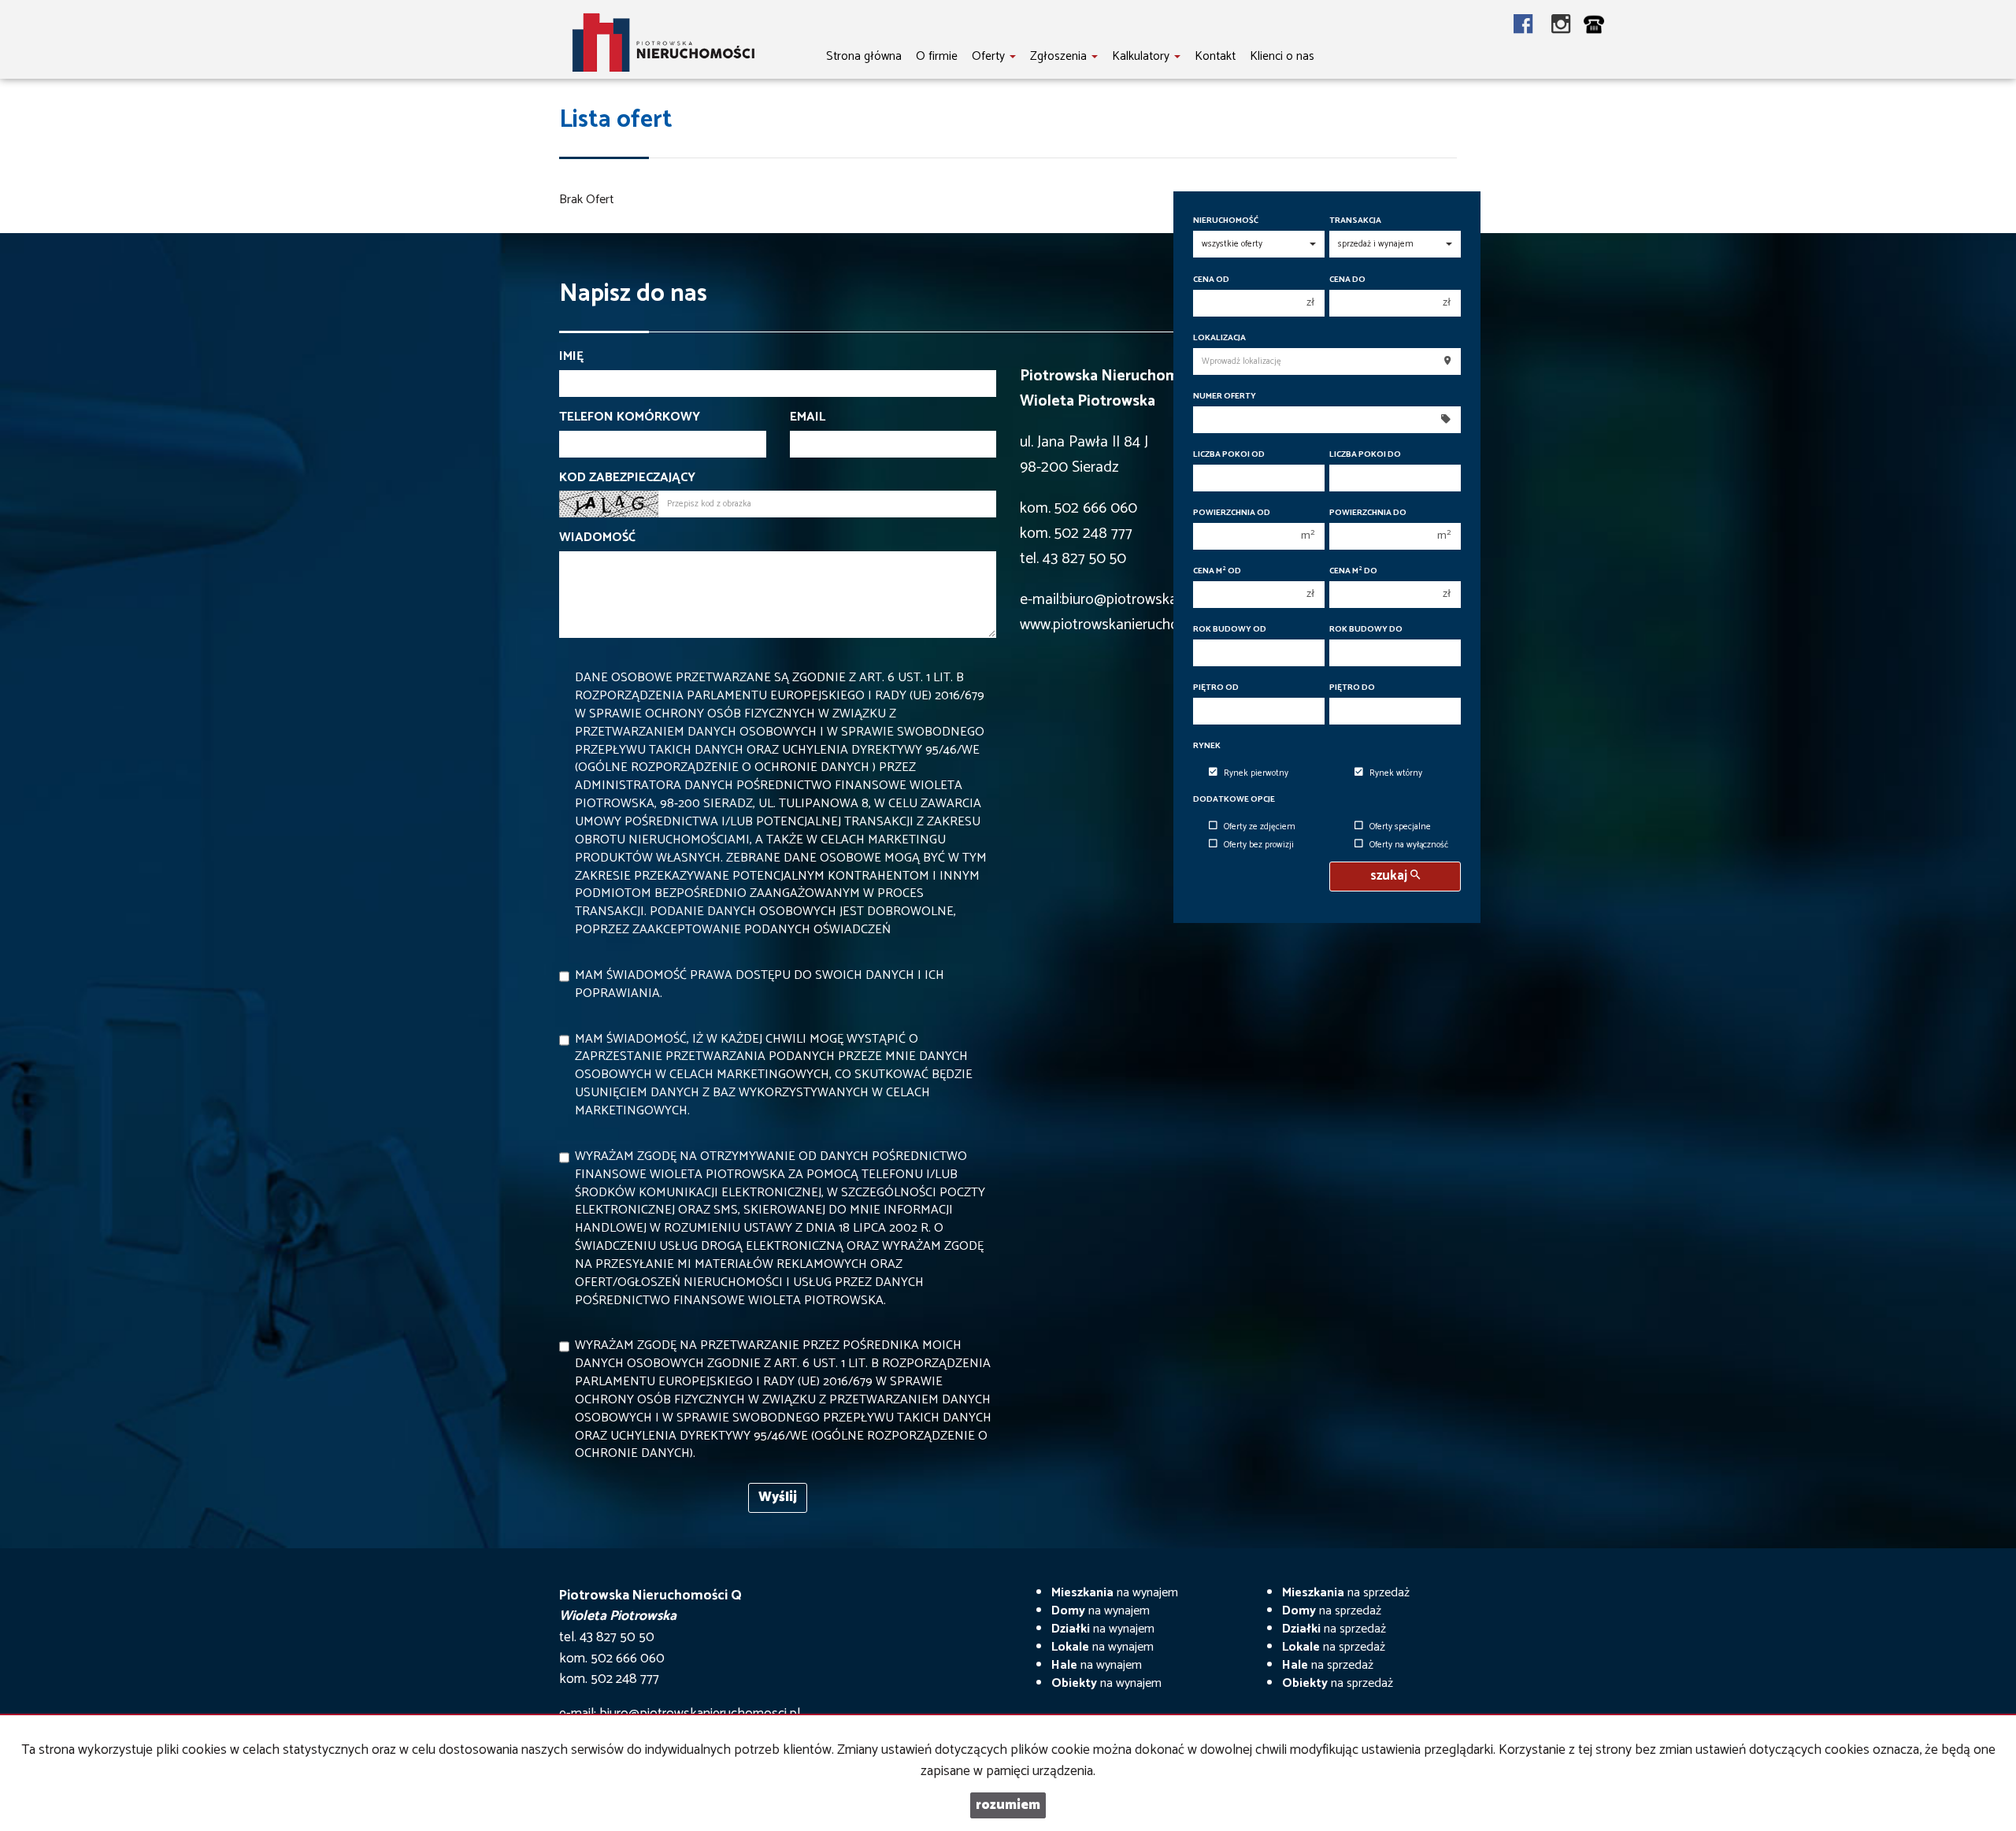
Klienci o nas (1282, 56)
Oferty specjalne (1400, 827)
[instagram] (1561, 26)
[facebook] (1532, 26)
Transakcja (1355, 221)
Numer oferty (1225, 397)
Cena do (1347, 280)
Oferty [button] (990, 56)
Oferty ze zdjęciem (1260, 827)
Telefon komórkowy (630, 418)
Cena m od (1217, 571)
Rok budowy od (1230, 630)
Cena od (1211, 280)
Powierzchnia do (1368, 513)
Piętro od (1216, 688)
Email (808, 418)
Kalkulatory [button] (1142, 56)
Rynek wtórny (1396, 773)
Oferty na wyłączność (1409, 845)
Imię (571, 357)
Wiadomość (597, 538)
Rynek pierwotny (1256, 773)
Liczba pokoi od (1229, 455)
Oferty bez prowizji (1259, 845)
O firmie (937, 56)
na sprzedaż (1346, 1593)
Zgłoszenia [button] (1060, 56)
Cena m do (1353, 571)
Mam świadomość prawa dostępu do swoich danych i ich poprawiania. (760, 984)
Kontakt (1215, 56)
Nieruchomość (1226, 221)
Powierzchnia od (1232, 513)
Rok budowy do (1366, 630)
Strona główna (864, 56)
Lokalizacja (1219, 338)
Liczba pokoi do (1365, 455)
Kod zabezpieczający (627, 478)
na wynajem (1115, 1593)
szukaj (1390, 876)
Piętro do (1352, 688)
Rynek (1207, 746)
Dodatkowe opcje (1234, 800)
